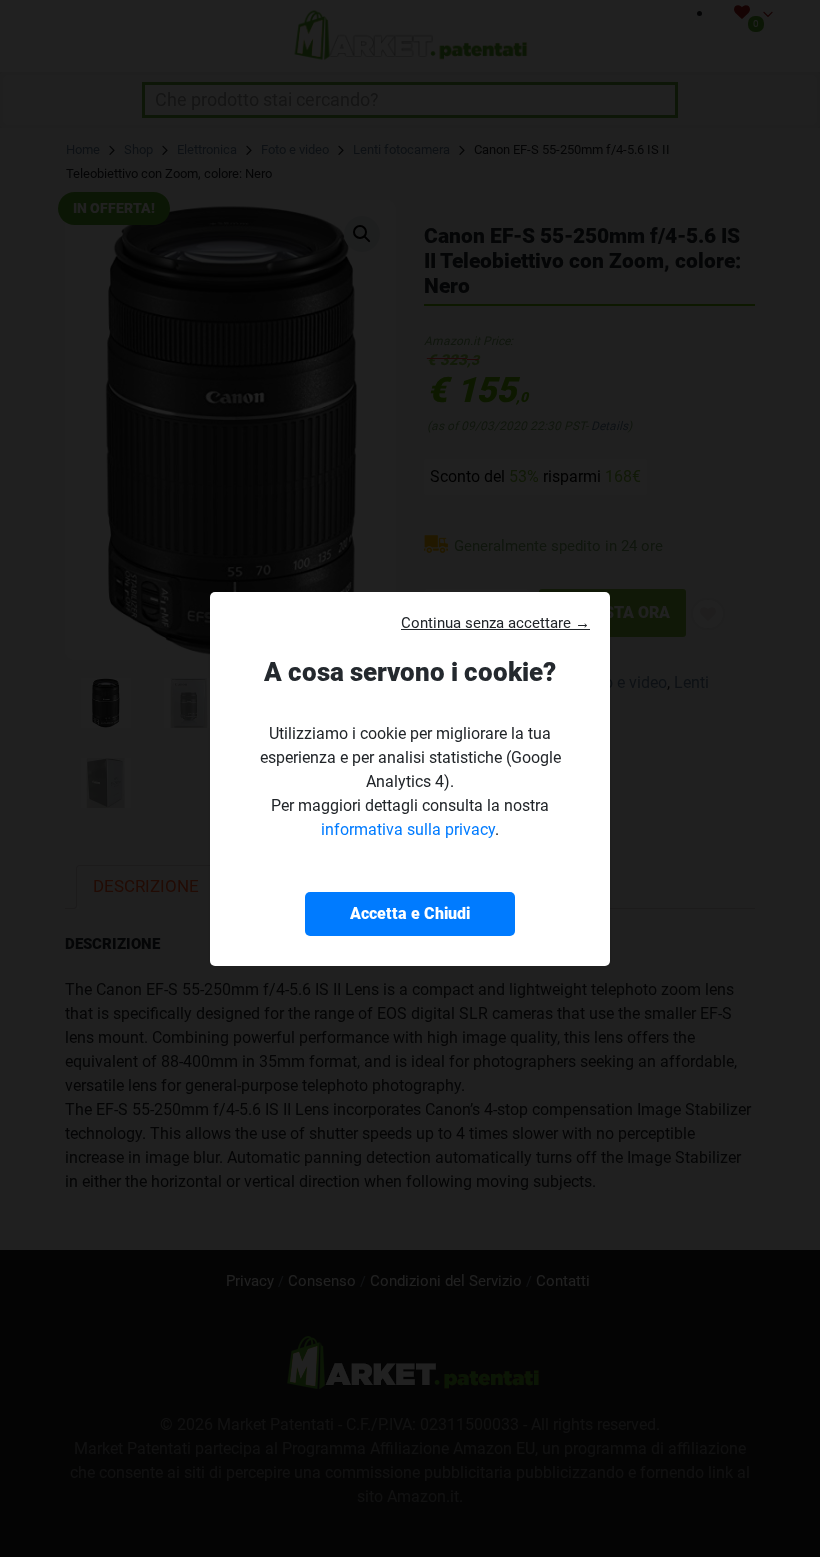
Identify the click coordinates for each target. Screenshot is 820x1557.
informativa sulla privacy (408, 829)
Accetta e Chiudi (410, 913)
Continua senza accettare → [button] (495, 623)
